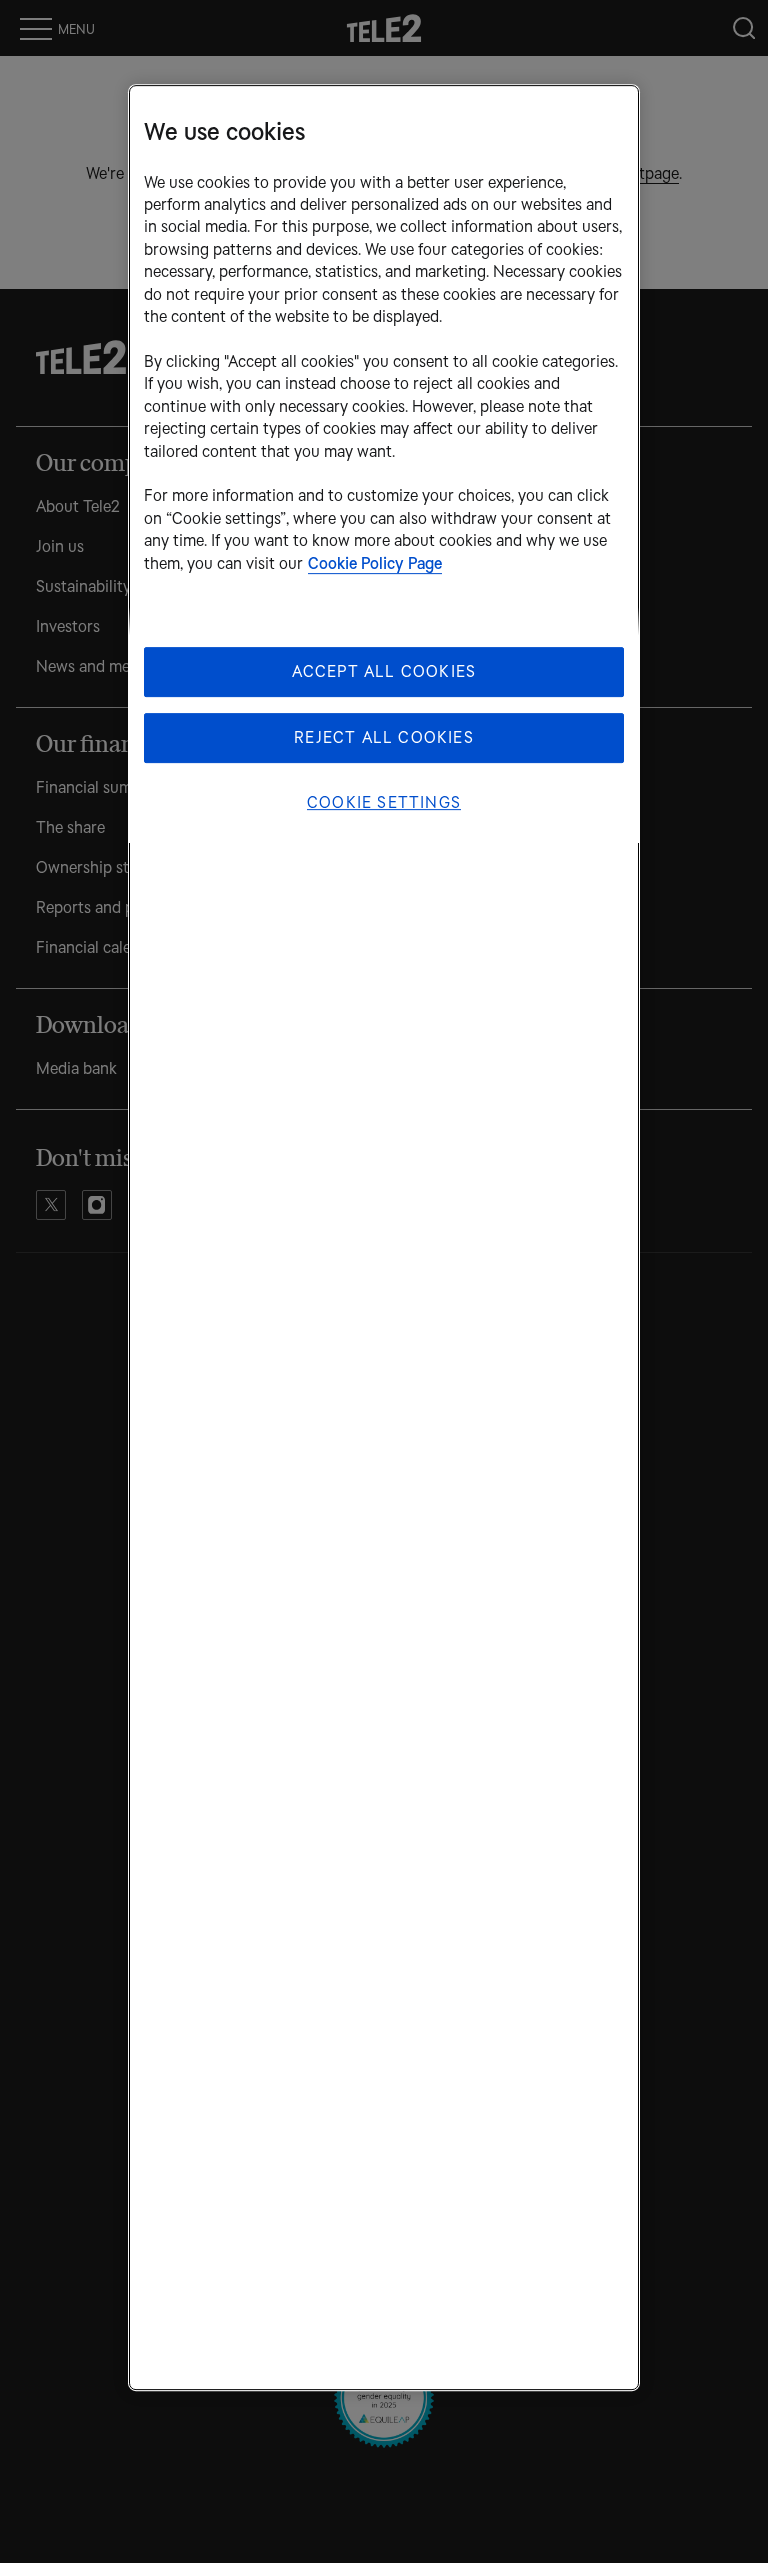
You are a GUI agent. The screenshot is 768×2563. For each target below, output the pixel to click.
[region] (384, 1238)
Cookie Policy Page (375, 563)
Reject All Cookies (384, 737)
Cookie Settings (384, 802)
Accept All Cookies (384, 671)
